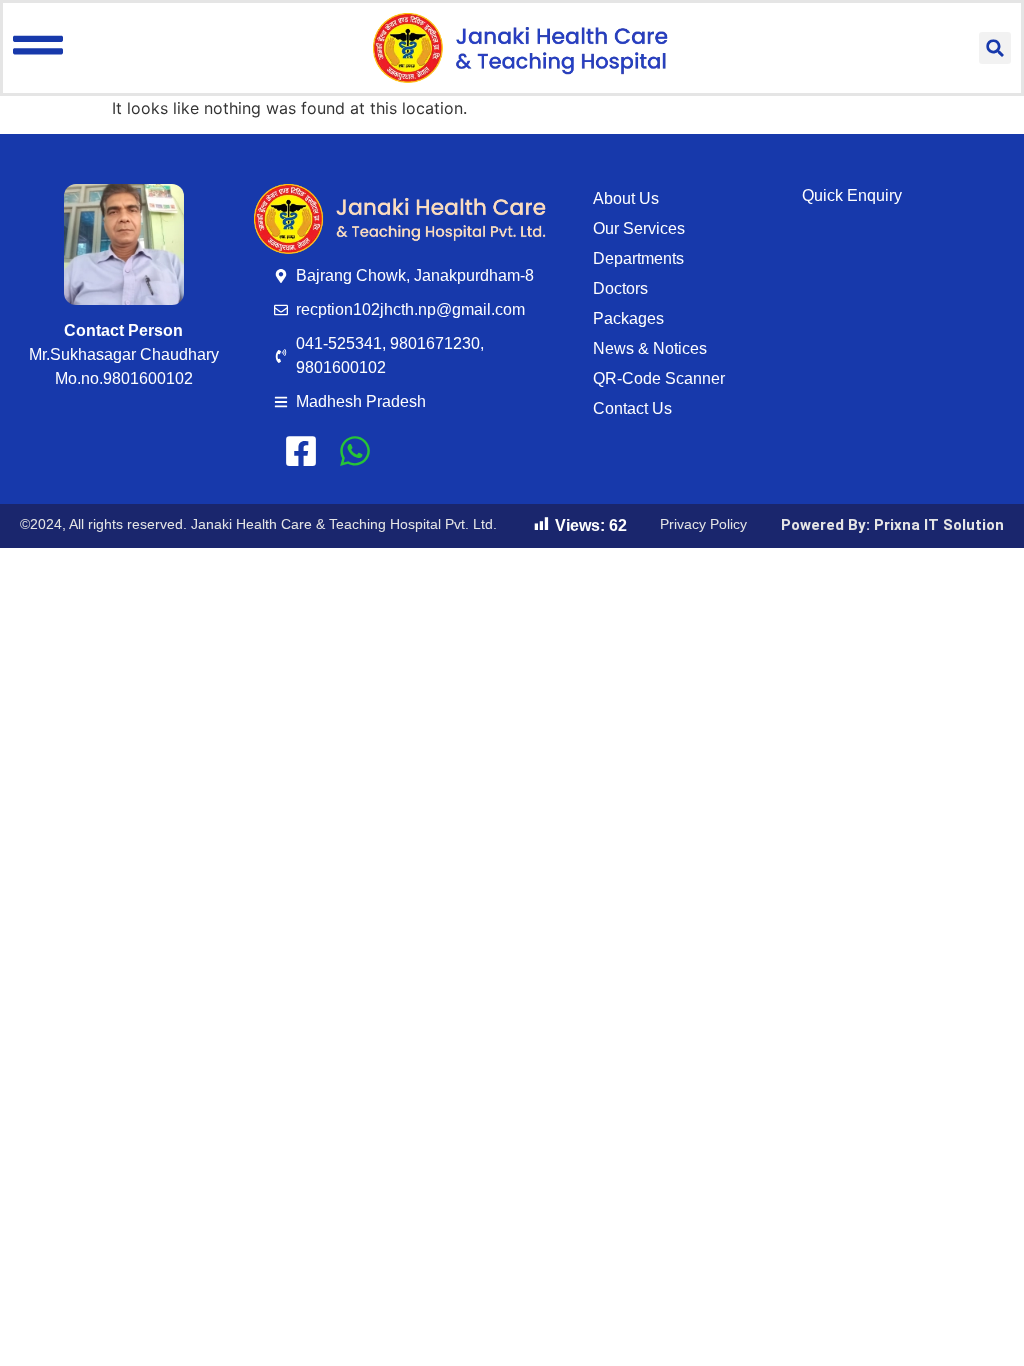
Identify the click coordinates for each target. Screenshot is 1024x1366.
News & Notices (650, 348)
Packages (628, 318)
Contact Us (632, 408)
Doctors (620, 288)
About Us (626, 198)
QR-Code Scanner (659, 378)
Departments (638, 258)
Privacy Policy (703, 524)
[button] (995, 48)
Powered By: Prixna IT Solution (892, 525)
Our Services (639, 228)
